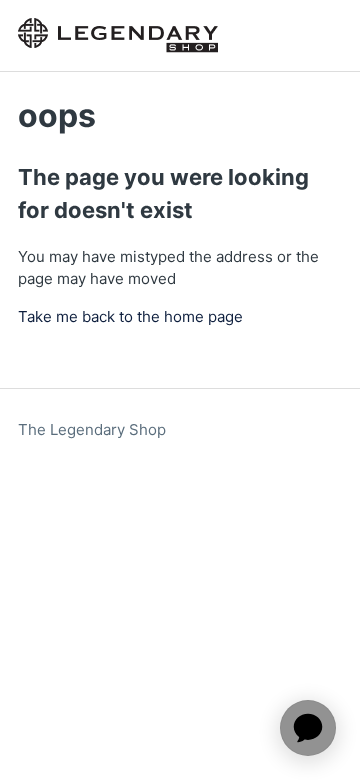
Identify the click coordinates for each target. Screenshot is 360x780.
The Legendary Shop (92, 429)
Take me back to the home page (130, 316)
